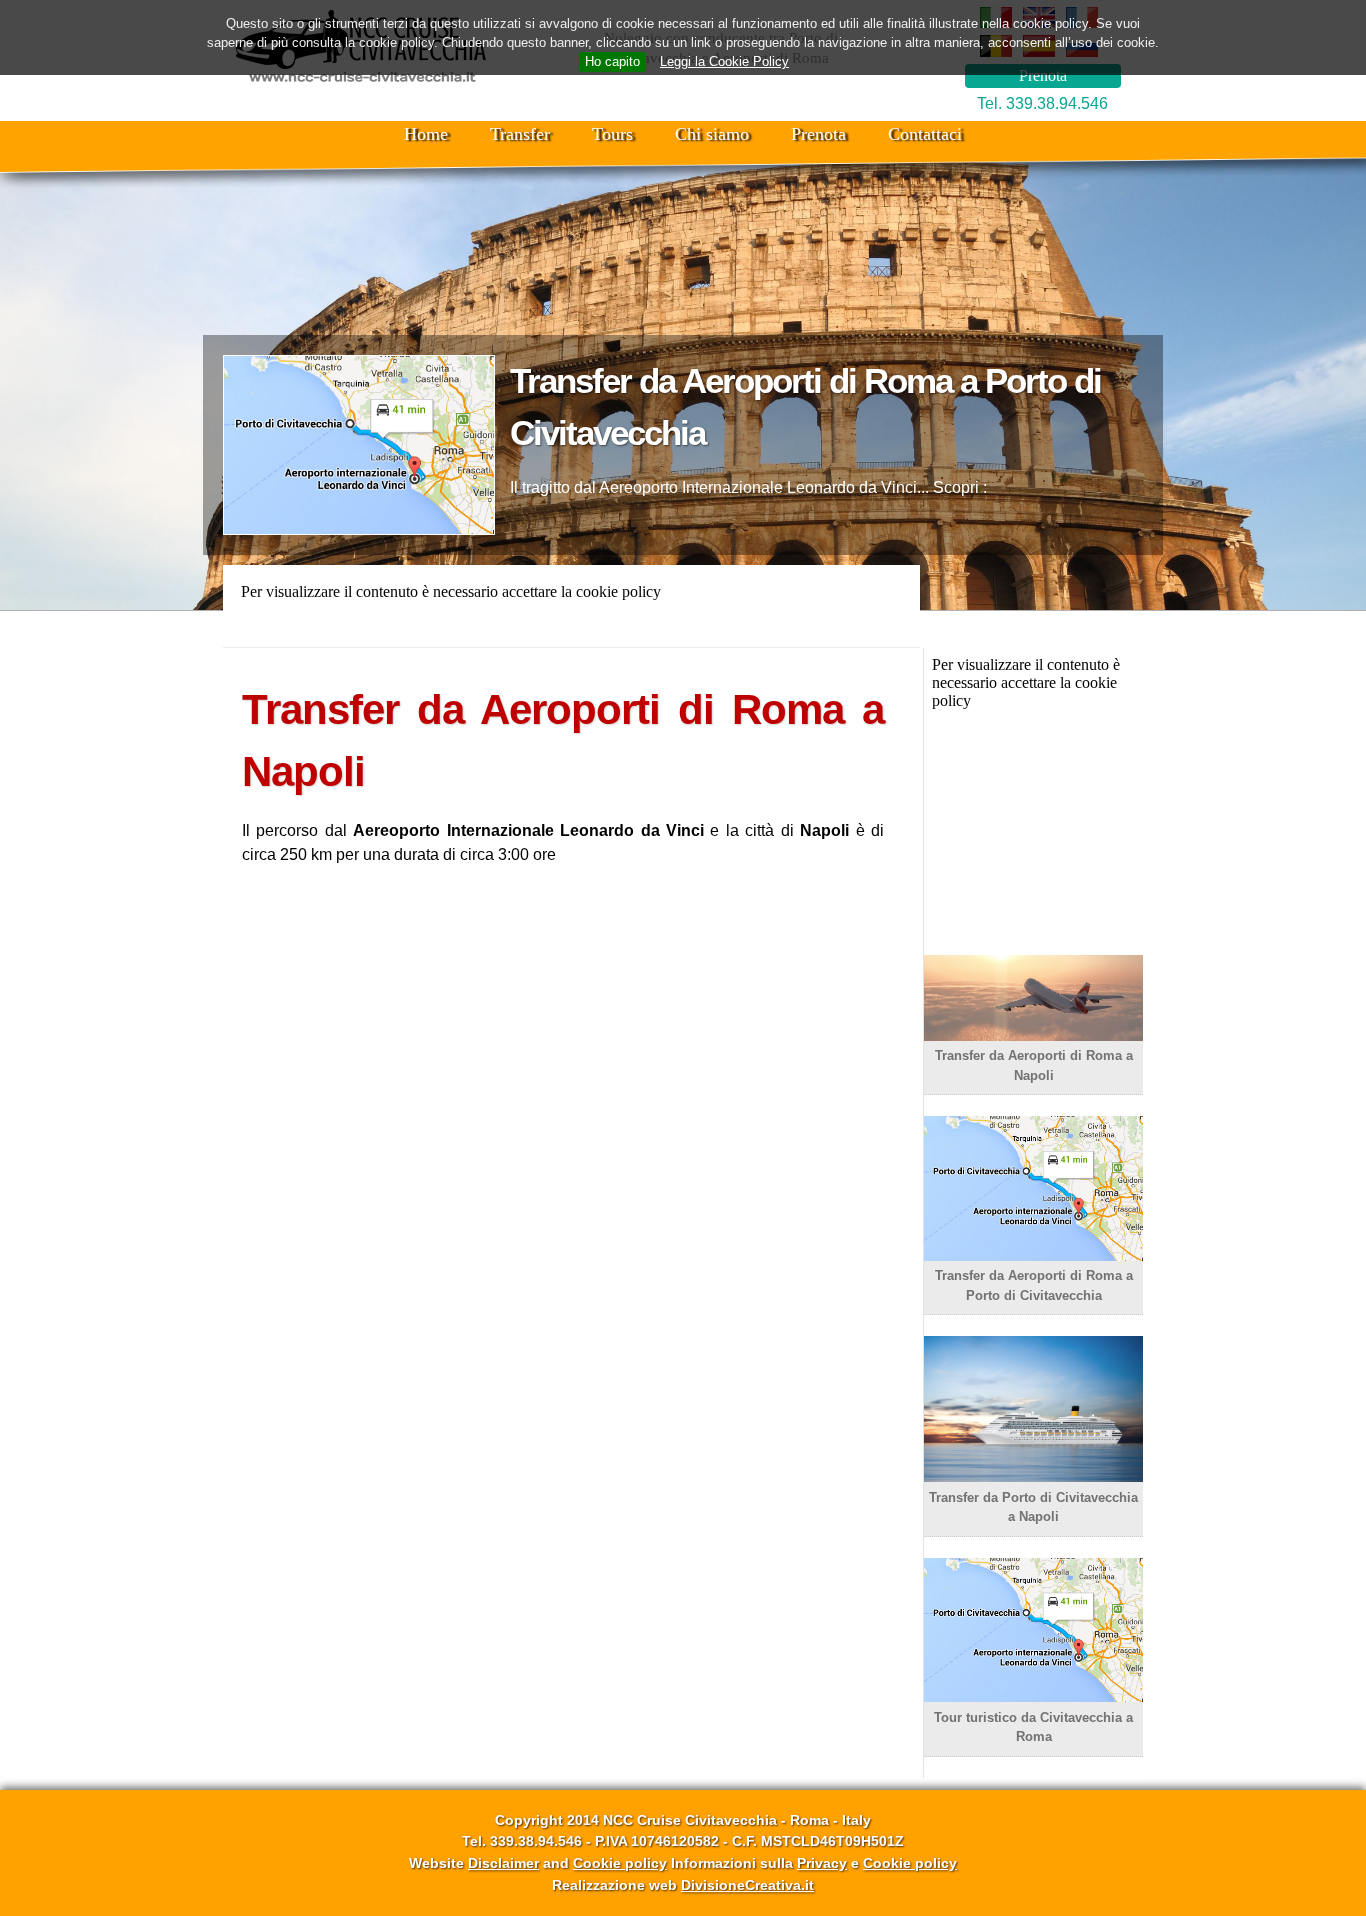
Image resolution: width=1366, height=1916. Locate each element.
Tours (612, 134)
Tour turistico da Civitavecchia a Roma (1033, 1727)
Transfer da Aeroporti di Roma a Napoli (1034, 1065)
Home (426, 134)
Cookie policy (620, 1863)
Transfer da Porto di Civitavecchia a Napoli (1033, 1507)
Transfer (520, 134)
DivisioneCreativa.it (747, 1885)
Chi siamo (712, 134)
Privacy (822, 1863)
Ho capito (612, 61)
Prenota (1043, 75)
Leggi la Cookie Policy (724, 61)
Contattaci (925, 134)
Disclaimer (503, 1863)
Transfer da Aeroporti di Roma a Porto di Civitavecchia (1034, 1285)
